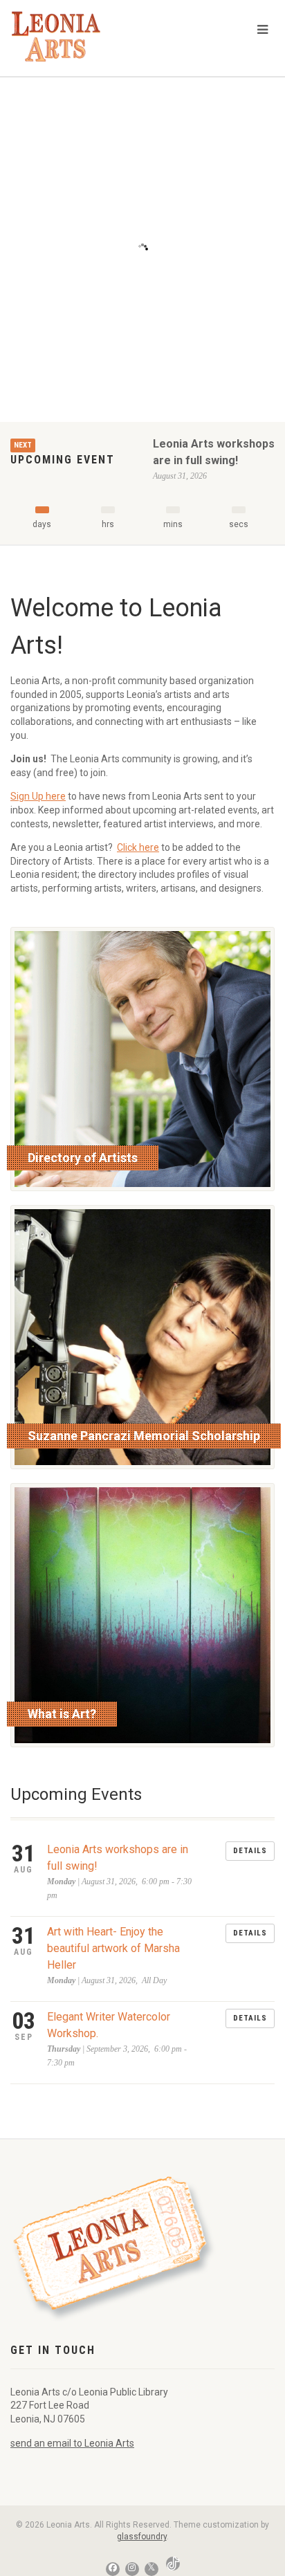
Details (250, 1851)
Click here (138, 847)
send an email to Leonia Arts (72, 2443)
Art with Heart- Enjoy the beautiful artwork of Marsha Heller (113, 1948)
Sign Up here (38, 796)
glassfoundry (142, 2537)
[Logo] (95, 36)
